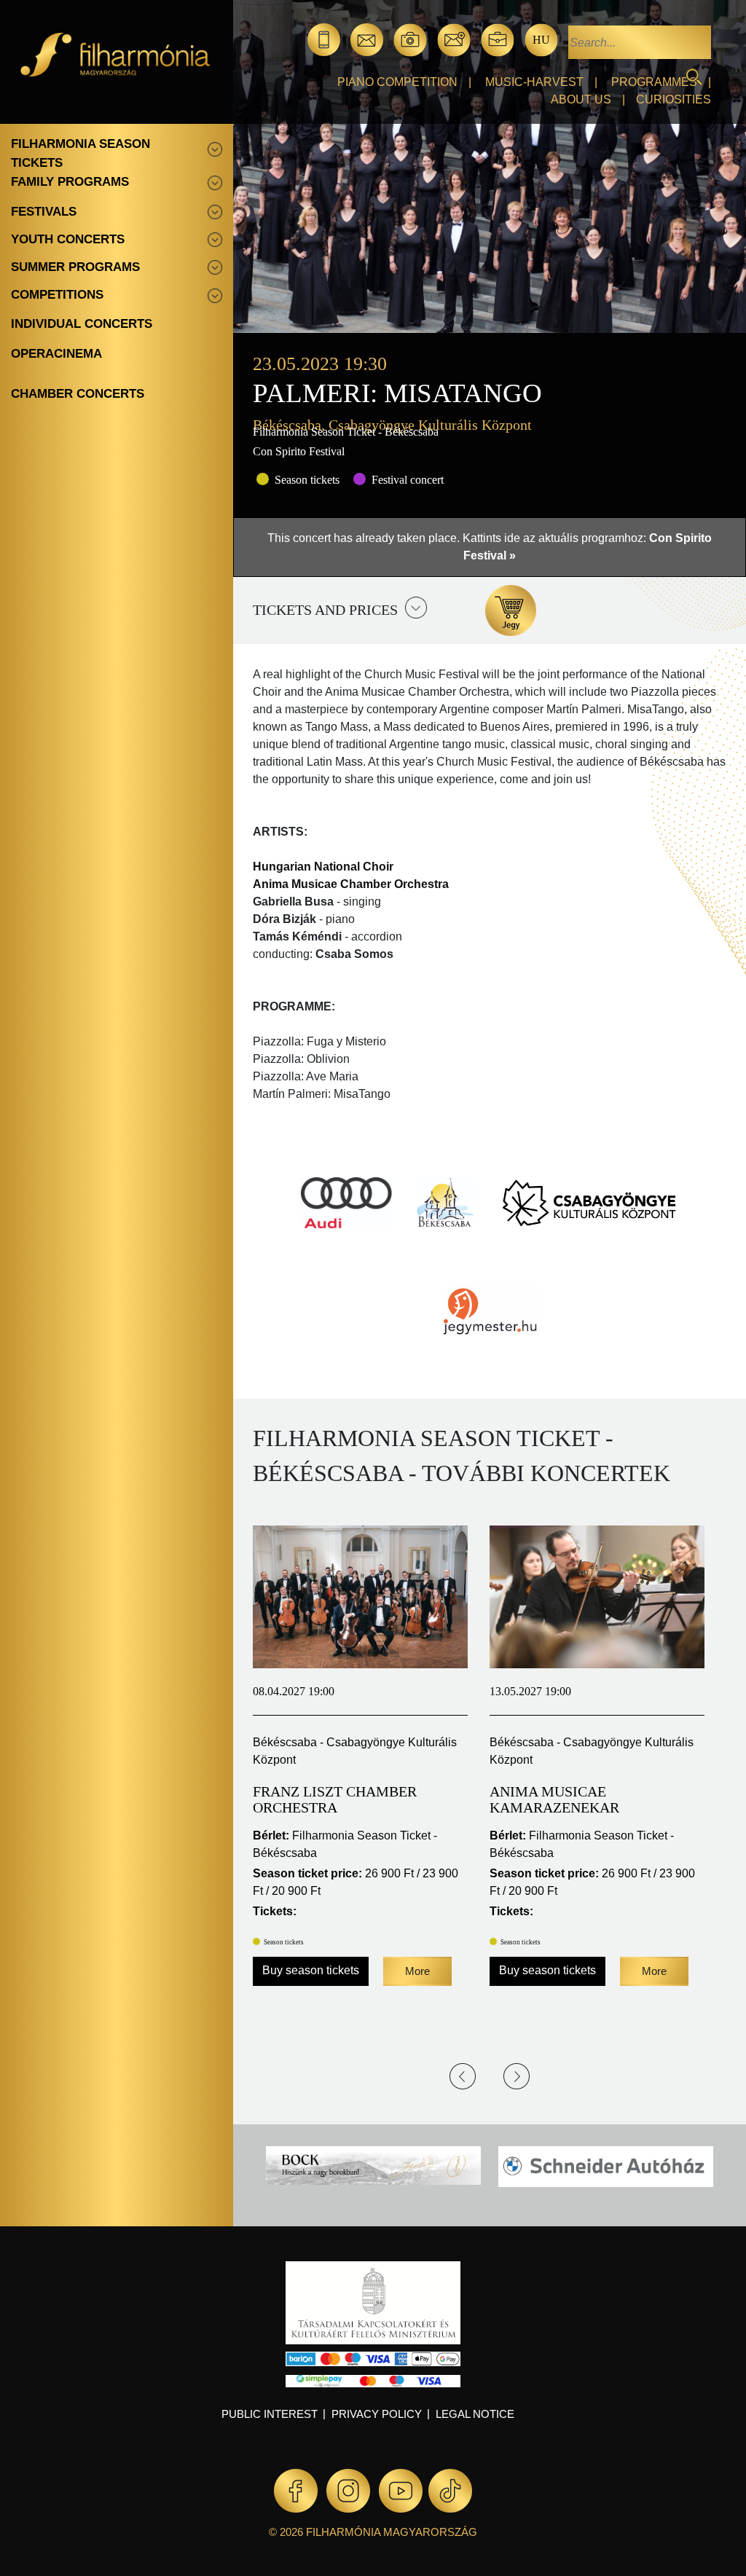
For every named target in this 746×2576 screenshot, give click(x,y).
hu (541, 40)
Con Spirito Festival (299, 451)
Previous (463, 2076)
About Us (581, 99)
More (417, 1971)
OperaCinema (56, 354)
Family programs (70, 182)
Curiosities (674, 99)
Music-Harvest (534, 82)
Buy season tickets (311, 1970)
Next (517, 2076)
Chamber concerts (78, 394)
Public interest (270, 2414)
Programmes (654, 82)
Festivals (44, 212)
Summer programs (75, 267)
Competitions (57, 295)
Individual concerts (82, 324)
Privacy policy (377, 2414)
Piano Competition (397, 82)
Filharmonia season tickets (81, 153)
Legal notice (475, 2414)
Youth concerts (68, 239)
